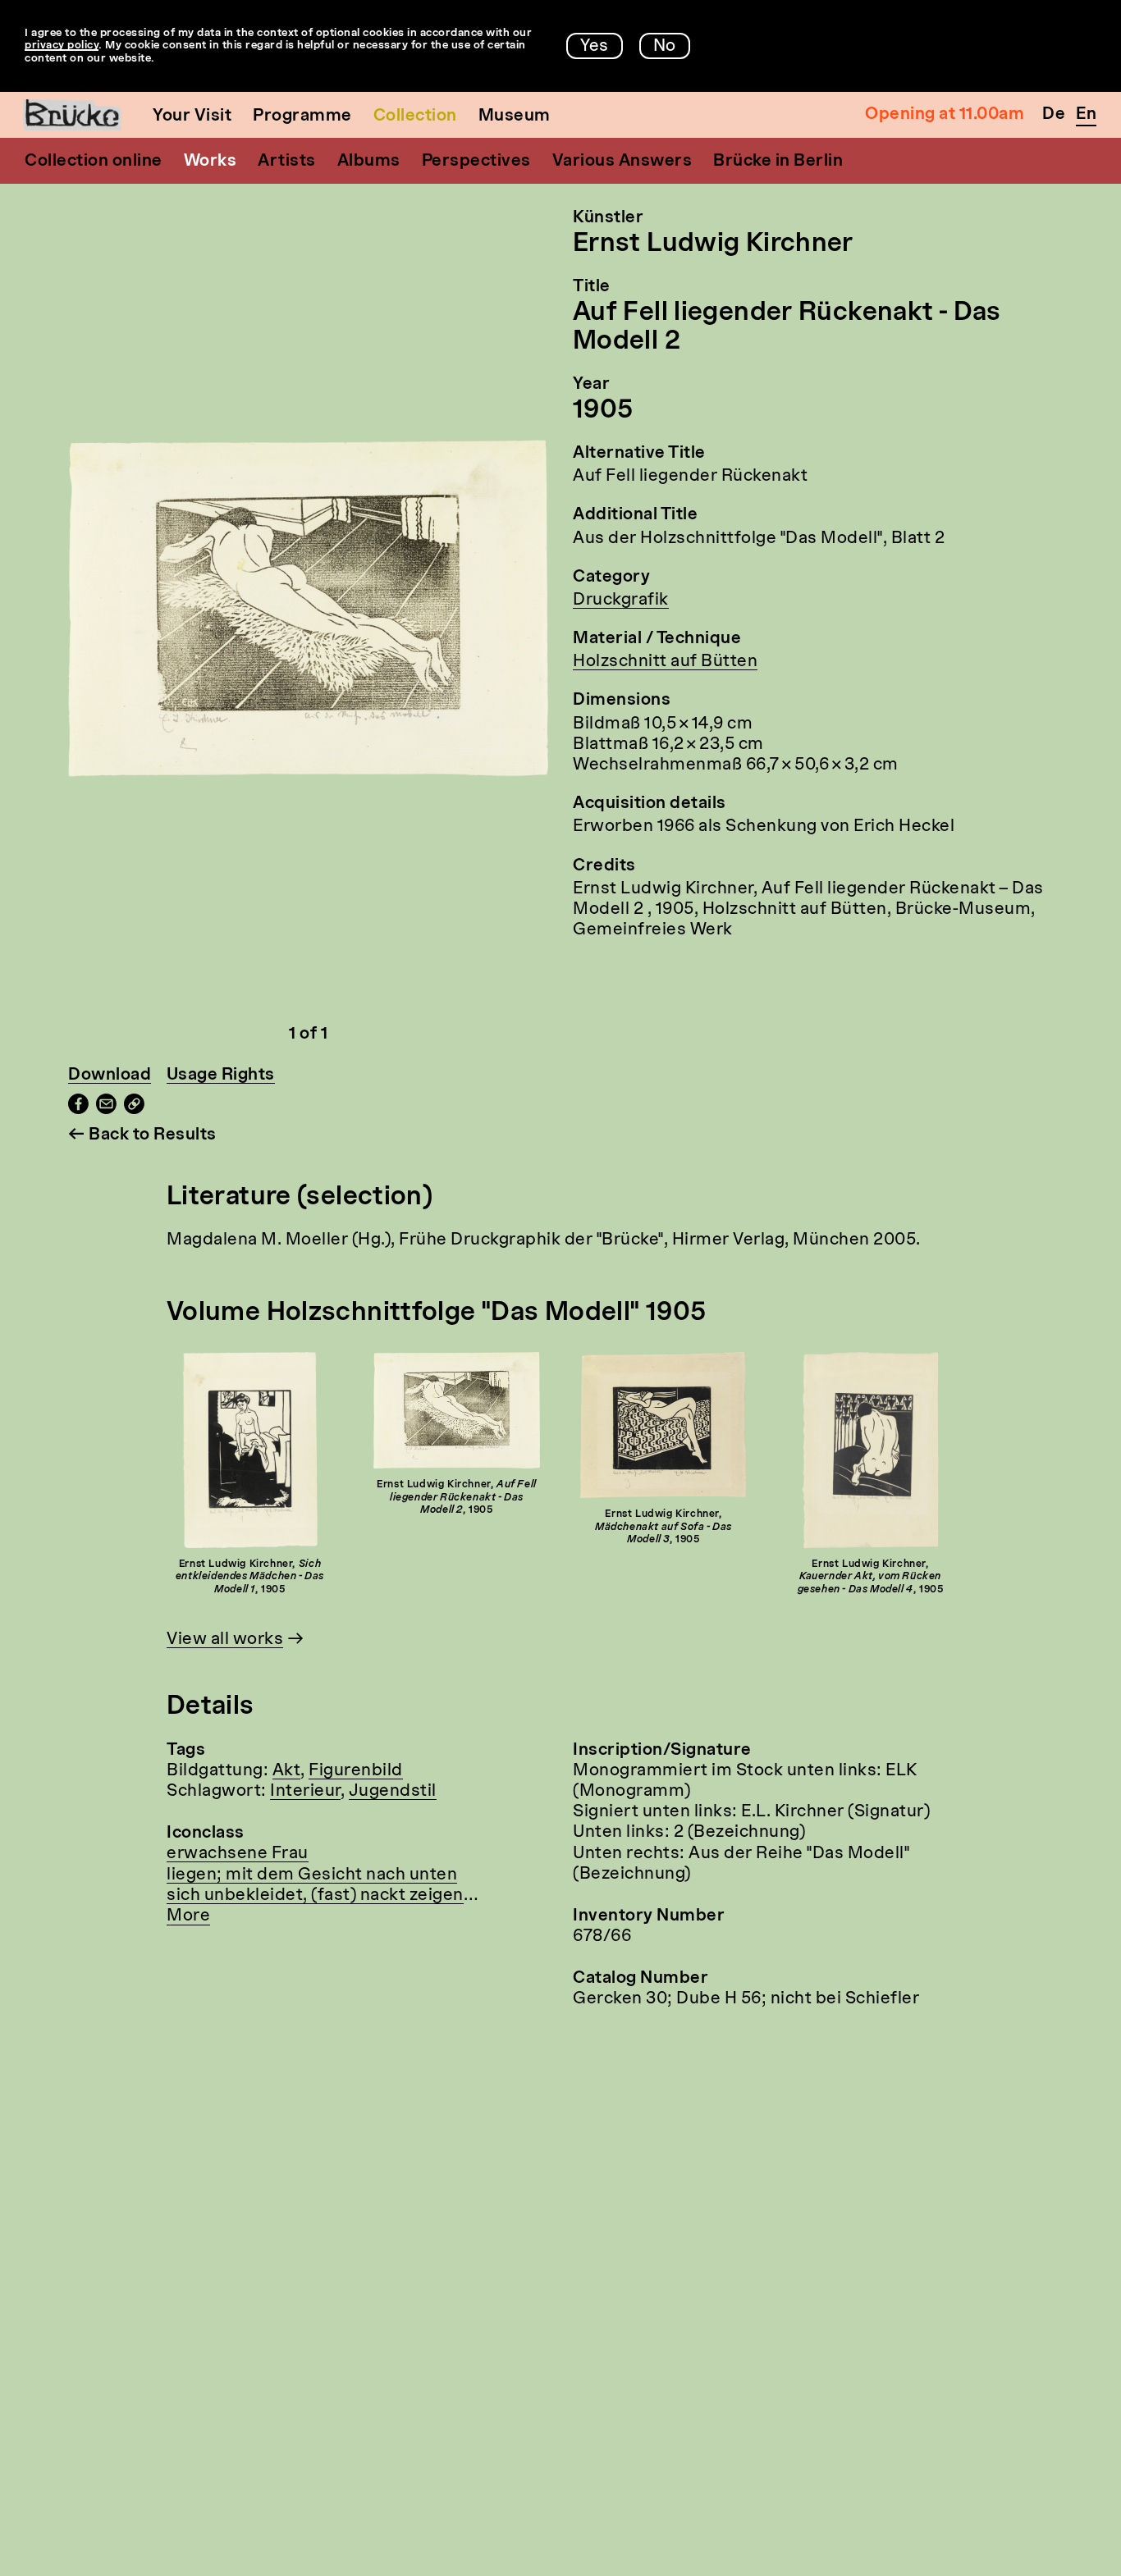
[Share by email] (106, 1110)
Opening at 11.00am (945, 115)
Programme (302, 116)
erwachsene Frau (238, 1854)
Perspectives (476, 162)
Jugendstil (393, 1792)
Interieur (305, 1792)
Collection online (94, 162)
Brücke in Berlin (778, 162)
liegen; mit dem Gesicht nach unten (312, 1875)
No (665, 47)
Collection (415, 116)
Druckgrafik (621, 601)
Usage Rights (221, 1076)
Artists (287, 162)
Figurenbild (356, 1771)
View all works (225, 1640)
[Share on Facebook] (78, 1110)
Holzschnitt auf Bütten (665, 662)
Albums (369, 162)
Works (210, 162)
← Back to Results (142, 1135)
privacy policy (62, 46)
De (1054, 115)
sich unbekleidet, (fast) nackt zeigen (315, 1896)
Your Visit (192, 116)
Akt (287, 1771)
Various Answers (622, 162)
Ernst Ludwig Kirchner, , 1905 (250, 1577)
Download (110, 1076)
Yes (595, 47)
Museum (515, 116)
